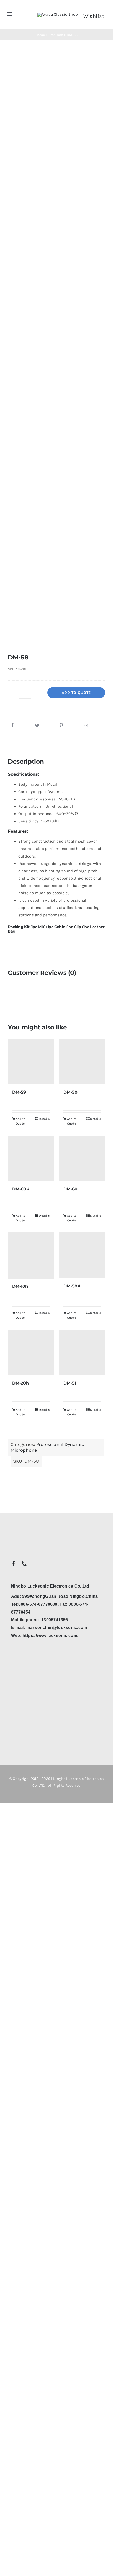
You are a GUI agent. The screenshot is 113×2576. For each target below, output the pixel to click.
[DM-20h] (31, 1353)
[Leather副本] (56, 352)
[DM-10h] (31, 1256)
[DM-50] (82, 1062)
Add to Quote (76, 693)
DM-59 (19, 1092)
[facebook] (14, 1564)
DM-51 (70, 1383)
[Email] (86, 726)
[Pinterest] (61, 726)
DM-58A (72, 1286)
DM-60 (70, 1189)
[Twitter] (37, 726)
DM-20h (20, 1383)
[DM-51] (82, 1353)
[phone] (24, 1564)
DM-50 (70, 1092)
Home (40, 35)
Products (56, 35)
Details (44, 1119)
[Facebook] (13, 726)
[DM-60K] (31, 1159)
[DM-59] (31, 1062)
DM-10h (20, 1286)
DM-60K (21, 1189)
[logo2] (58, 14)
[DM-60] (82, 1159)
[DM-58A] (82, 1255)
